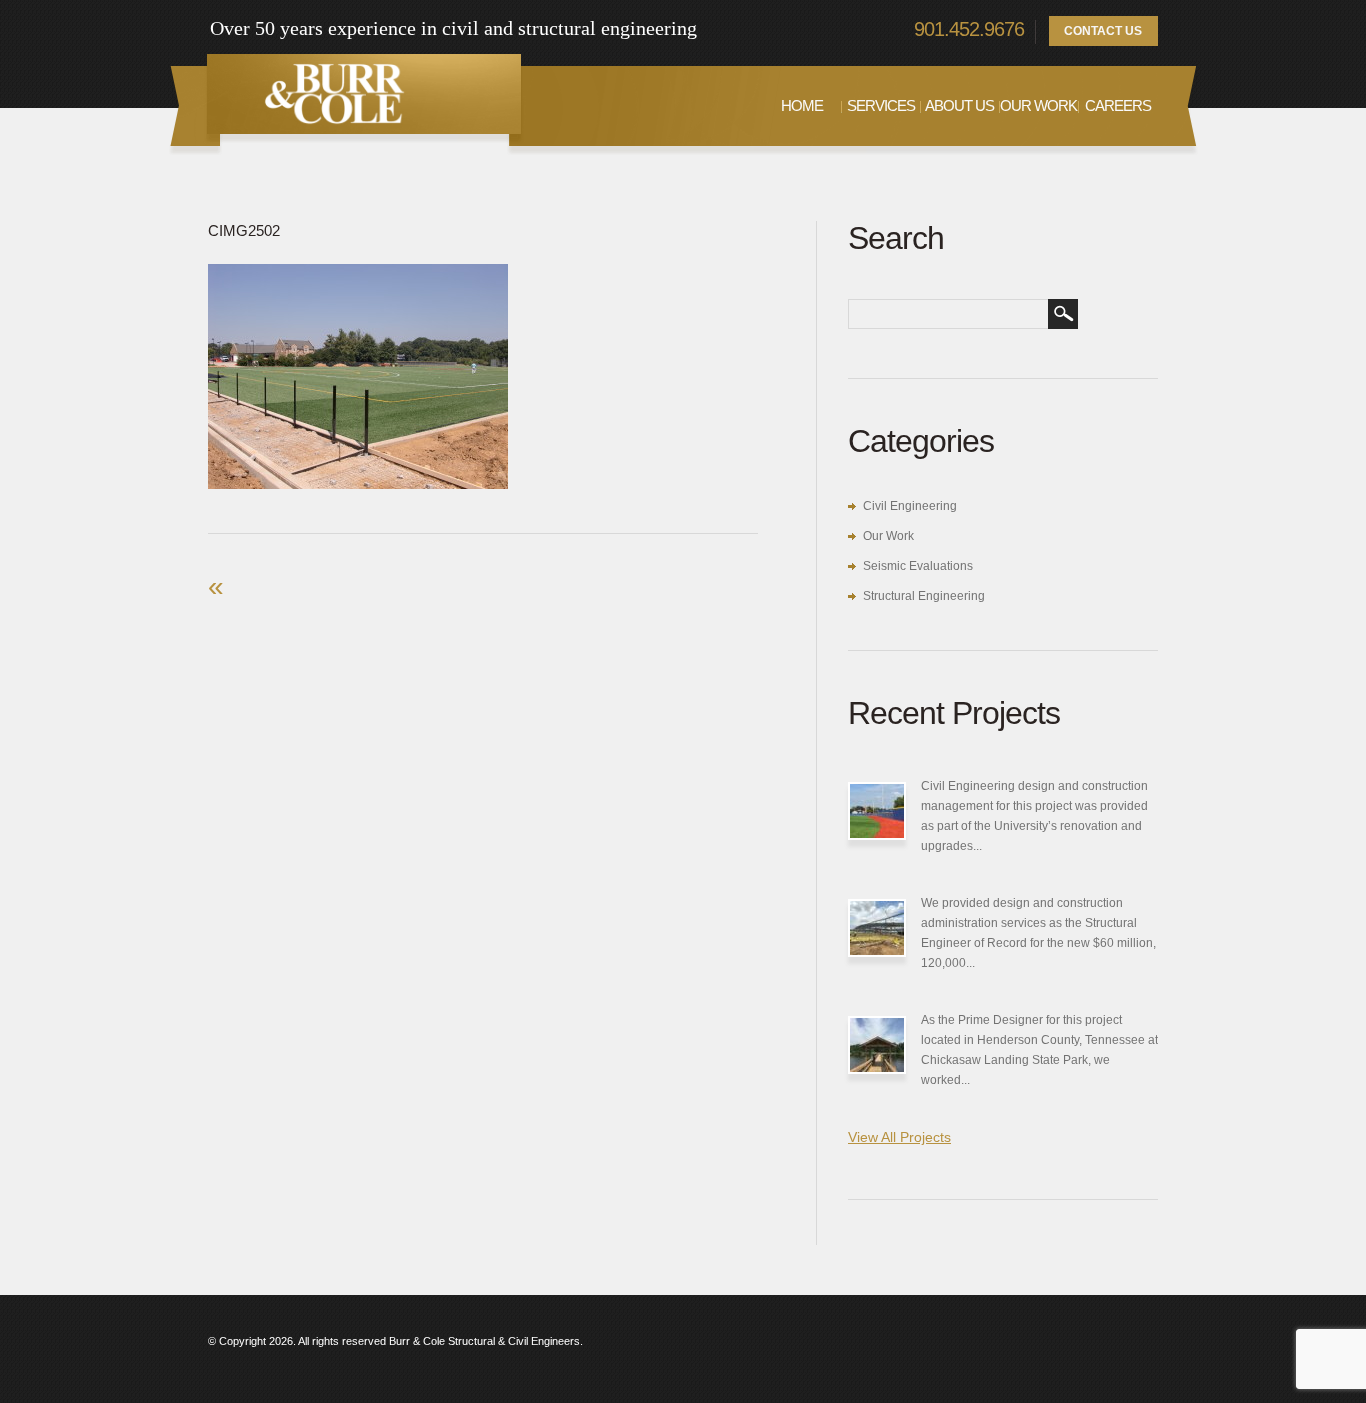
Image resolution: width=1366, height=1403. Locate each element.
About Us (959, 105)
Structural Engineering (924, 596)
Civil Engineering (910, 506)
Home (802, 105)
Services (881, 105)
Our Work (1038, 105)
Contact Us (1103, 31)
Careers (1118, 105)
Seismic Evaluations (918, 566)
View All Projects (899, 1137)
